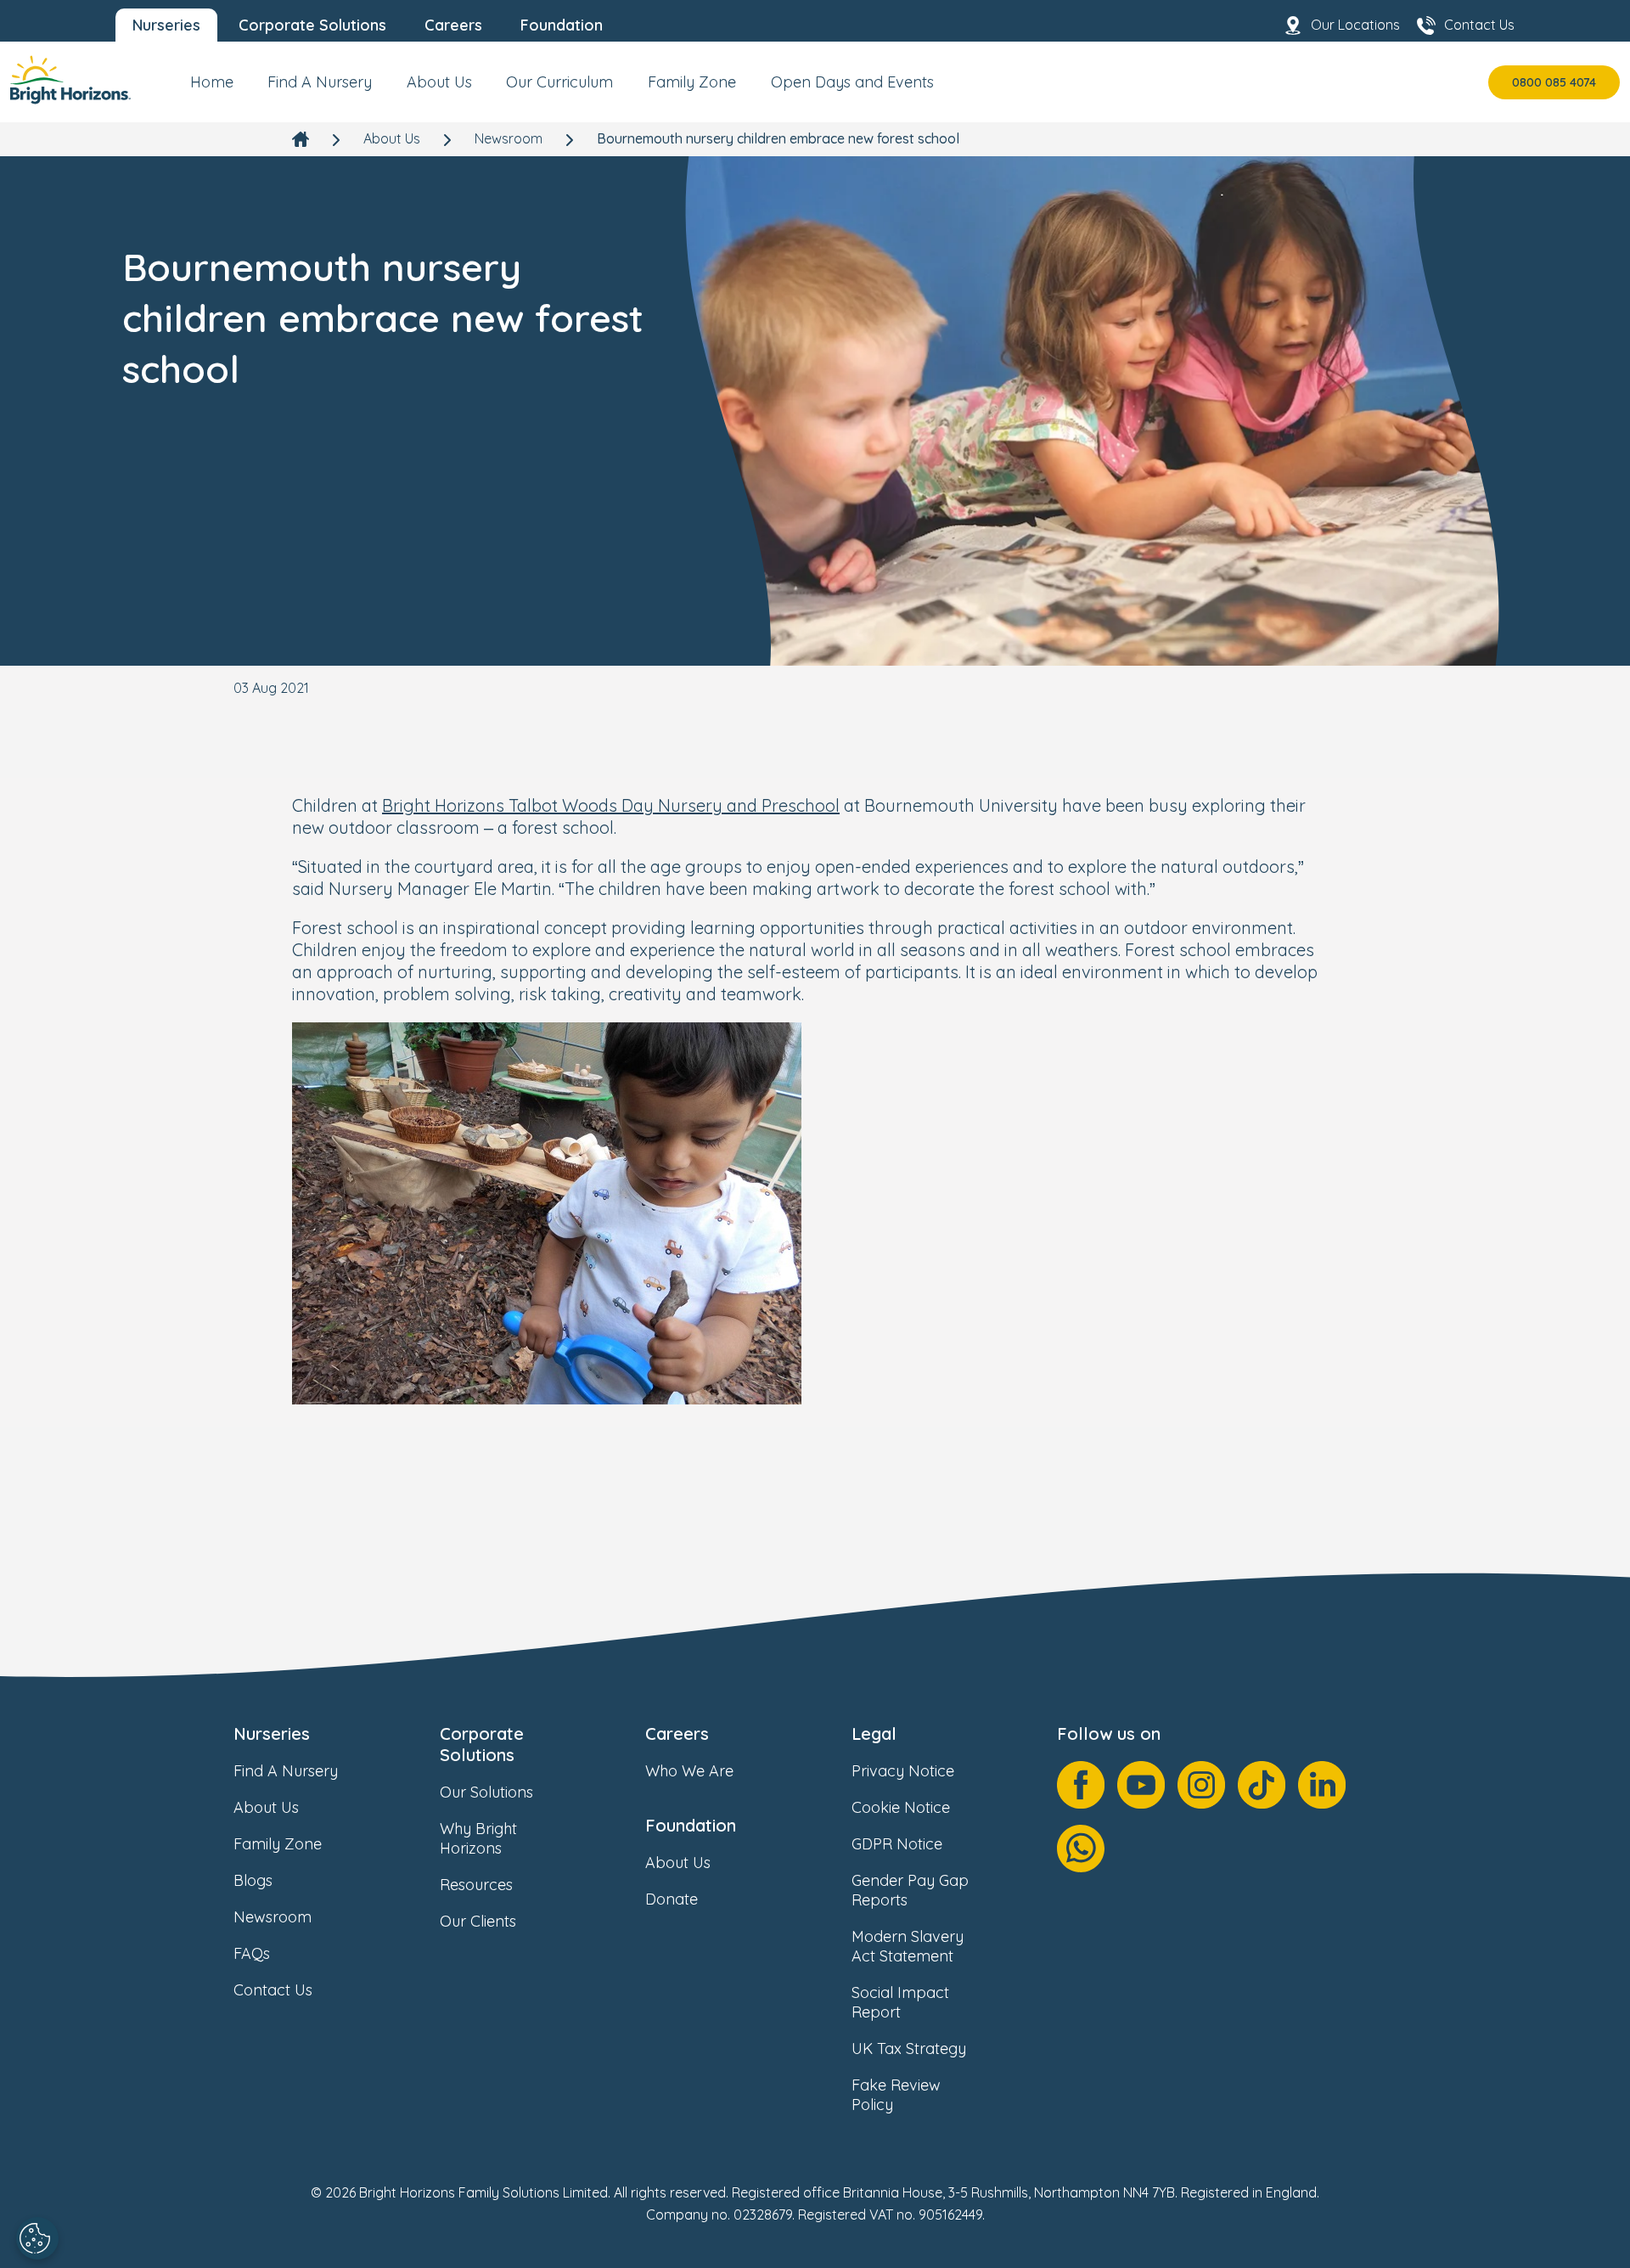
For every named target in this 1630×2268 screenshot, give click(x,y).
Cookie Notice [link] (901, 1807)
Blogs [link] (253, 1880)
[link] (70, 82)
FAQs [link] (252, 1953)
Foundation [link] (691, 1825)
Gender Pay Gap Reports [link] (910, 1890)
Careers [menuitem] (453, 25)
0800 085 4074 (1554, 82)
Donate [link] (672, 1899)
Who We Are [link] (689, 1771)
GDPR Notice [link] (897, 1844)
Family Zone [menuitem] (692, 82)
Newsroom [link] (509, 138)
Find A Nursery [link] (286, 1771)
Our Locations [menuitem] (1355, 25)
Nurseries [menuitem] (166, 25)
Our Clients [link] (478, 1921)
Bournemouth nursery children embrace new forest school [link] (778, 138)
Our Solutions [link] (486, 1792)
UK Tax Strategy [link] (909, 2049)
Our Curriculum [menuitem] (559, 82)
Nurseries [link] (272, 1733)
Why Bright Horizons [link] (478, 1838)
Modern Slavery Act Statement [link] (908, 1946)
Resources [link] (476, 1885)
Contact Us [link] (273, 1990)
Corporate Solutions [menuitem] (312, 25)
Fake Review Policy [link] (896, 2095)
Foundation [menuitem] (562, 25)
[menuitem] (212, 89)
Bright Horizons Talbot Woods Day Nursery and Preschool (611, 805)
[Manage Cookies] (37, 2238)
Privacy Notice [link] (903, 1771)
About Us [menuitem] (439, 82)
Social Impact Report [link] (900, 2002)
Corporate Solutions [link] (482, 1744)
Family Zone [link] (278, 1844)
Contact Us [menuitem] (1479, 25)
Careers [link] (677, 1733)
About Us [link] (392, 138)
